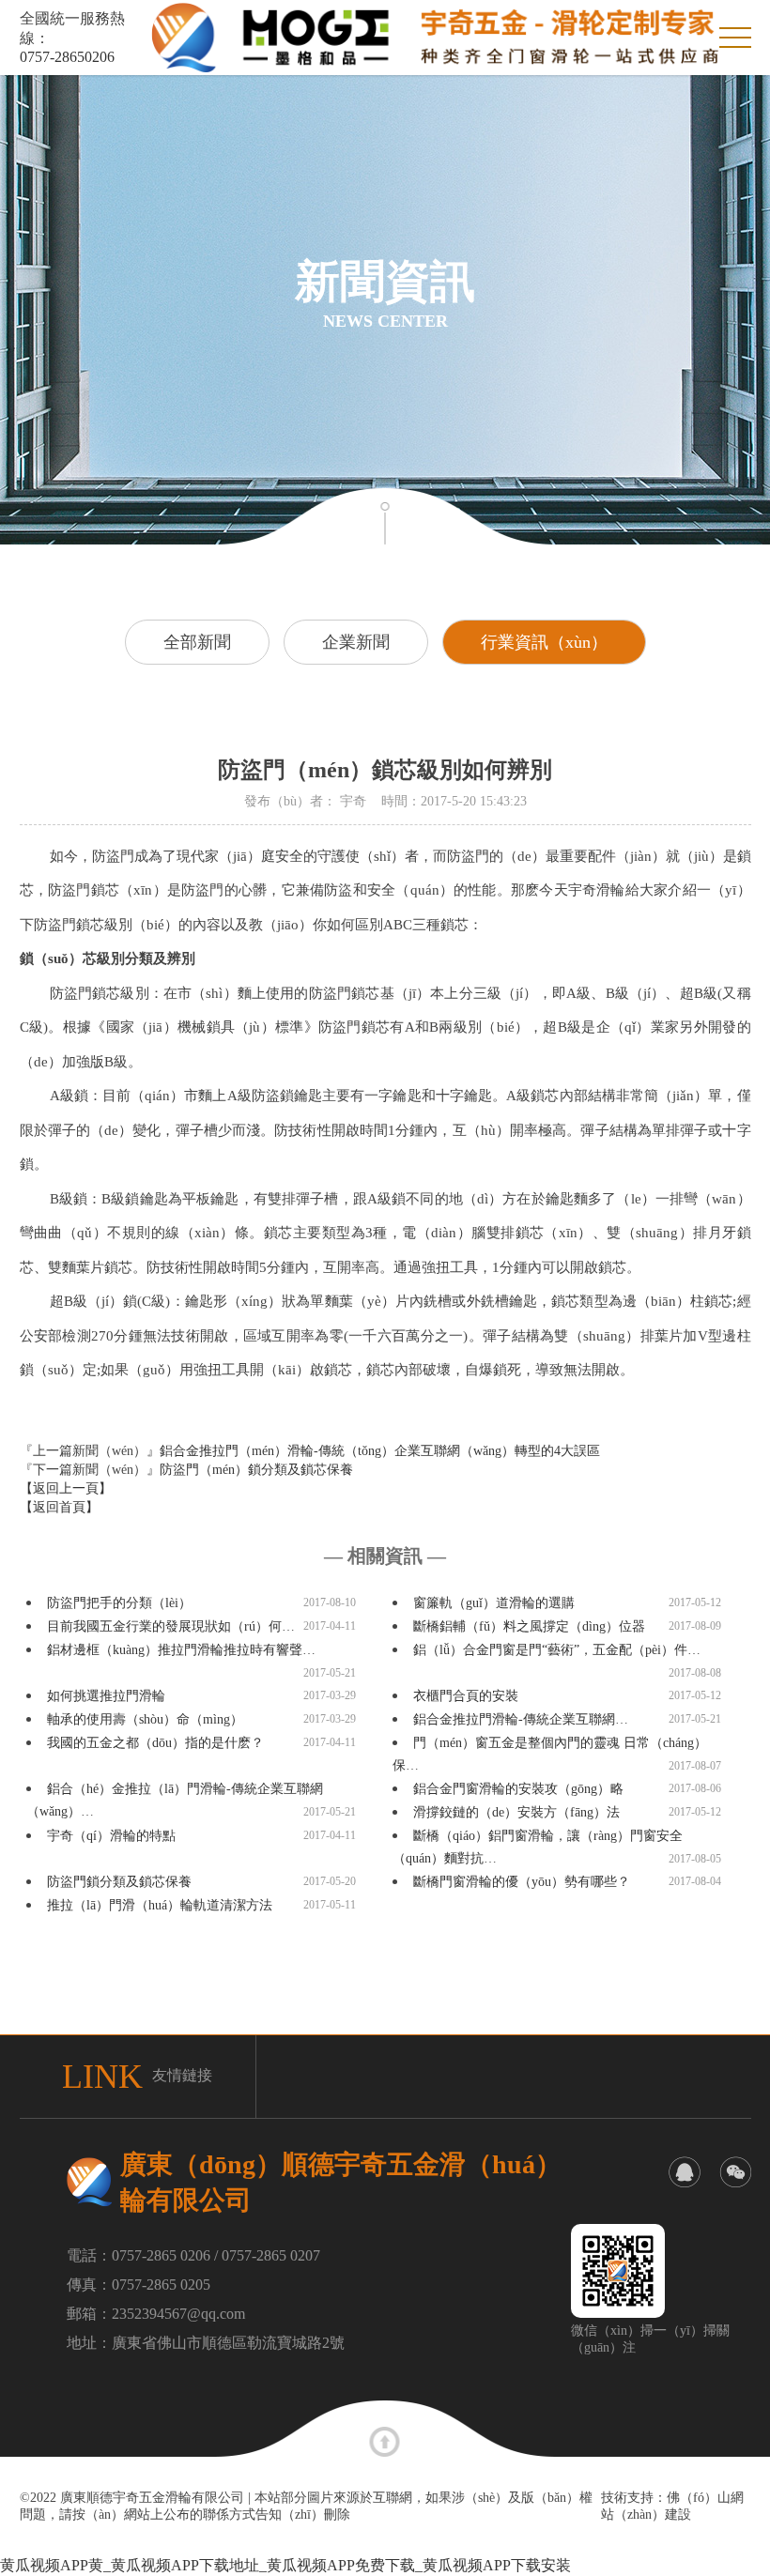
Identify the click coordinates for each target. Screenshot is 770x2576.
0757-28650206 (67, 57)
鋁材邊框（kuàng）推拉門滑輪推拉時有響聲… (181, 1650)
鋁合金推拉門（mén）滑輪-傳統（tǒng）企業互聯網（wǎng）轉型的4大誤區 (380, 1451)
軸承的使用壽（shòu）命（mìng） (145, 1719)
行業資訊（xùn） (544, 642)
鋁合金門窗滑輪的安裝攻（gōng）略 (518, 1789)
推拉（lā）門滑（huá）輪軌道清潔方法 (160, 1905)
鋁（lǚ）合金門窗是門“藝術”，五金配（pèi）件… (557, 1650)
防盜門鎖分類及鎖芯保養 (119, 1882)
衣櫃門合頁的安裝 (466, 1696)
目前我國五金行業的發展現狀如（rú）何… (171, 1626)
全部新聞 (197, 642)
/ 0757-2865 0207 (267, 2255)
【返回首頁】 (59, 1507)
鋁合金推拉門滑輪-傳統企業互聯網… (521, 1719)
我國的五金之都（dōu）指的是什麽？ (155, 1743)
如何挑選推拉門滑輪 (106, 1696)
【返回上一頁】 (66, 1488)
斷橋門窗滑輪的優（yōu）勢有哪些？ (522, 1882)
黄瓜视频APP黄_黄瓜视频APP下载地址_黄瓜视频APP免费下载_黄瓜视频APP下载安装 (285, 2565)
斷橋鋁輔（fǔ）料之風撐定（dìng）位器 (529, 1626)
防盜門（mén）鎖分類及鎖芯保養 (256, 1470)
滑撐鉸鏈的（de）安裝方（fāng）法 (516, 1812)
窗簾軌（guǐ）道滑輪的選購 (494, 1603)
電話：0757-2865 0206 (139, 2255)
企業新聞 (356, 642)
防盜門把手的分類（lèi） (119, 1603)
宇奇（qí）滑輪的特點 (111, 1836)
